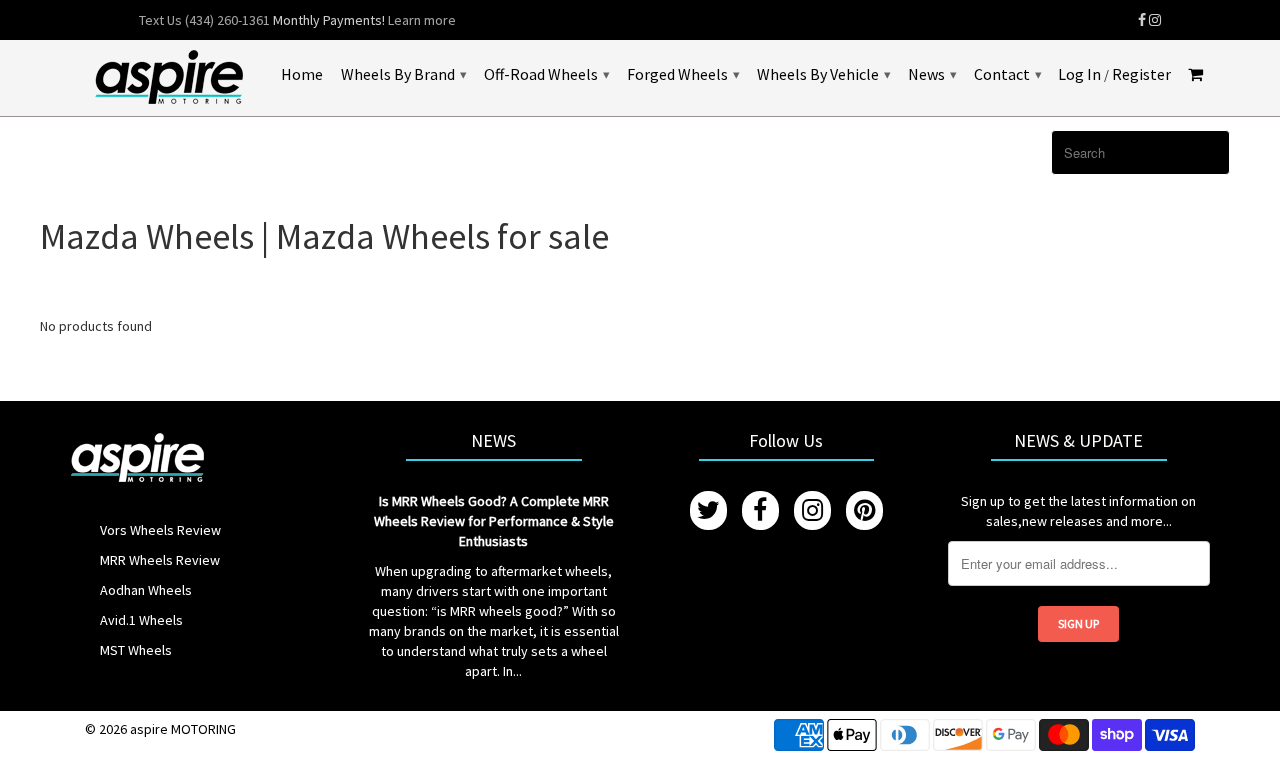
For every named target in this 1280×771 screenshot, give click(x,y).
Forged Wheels (683, 74)
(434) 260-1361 (227, 20)
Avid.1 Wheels (141, 620)
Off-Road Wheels (546, 74)
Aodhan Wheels (146, 590)
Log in (1079, 74)
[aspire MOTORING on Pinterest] (864, 510)
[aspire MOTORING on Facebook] (1142, 20)
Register (1141, 74)
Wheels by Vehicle (823, 74)
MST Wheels (136, 650)
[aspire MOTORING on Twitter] (708, 510)
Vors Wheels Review (160, 530)
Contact (1007, 74)
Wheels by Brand (403, 74)
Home (302, 74)
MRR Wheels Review (160, 560)
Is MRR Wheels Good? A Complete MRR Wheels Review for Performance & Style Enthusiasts (494, 521)
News (932, 74)
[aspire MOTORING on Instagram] (1155, 20)
